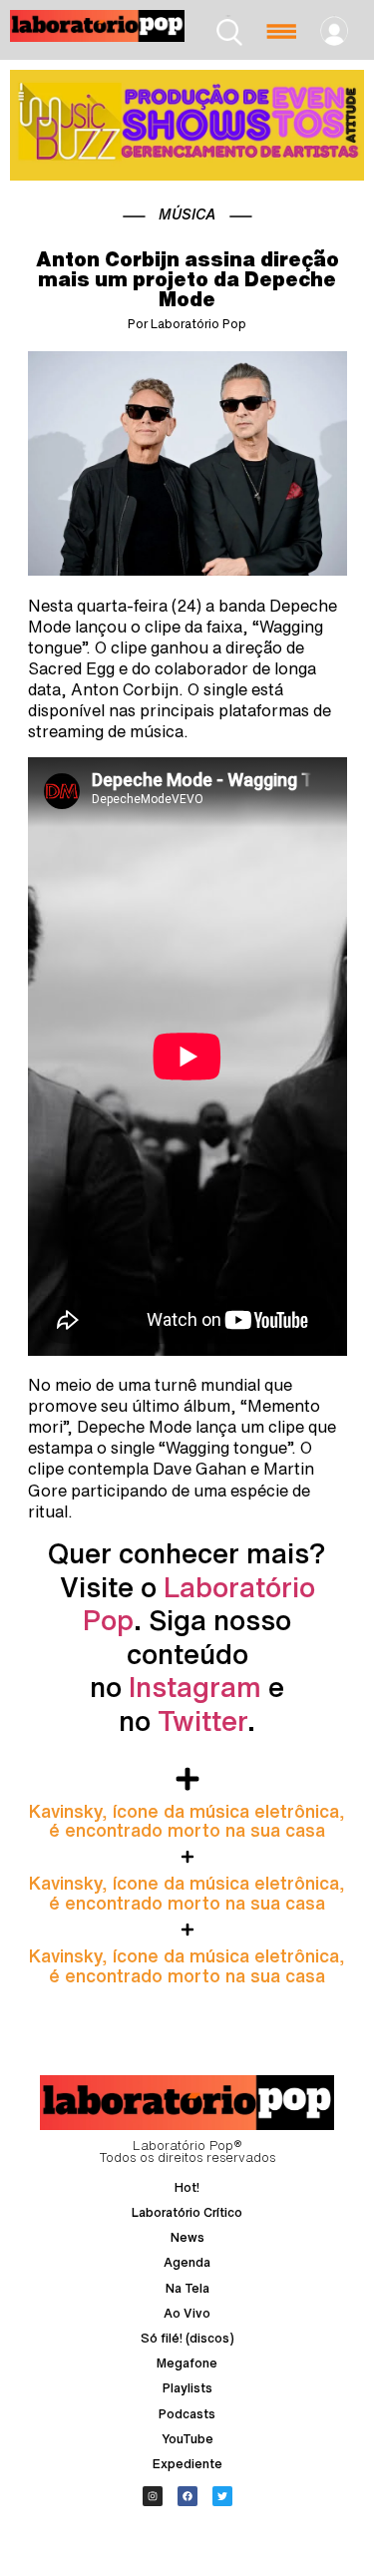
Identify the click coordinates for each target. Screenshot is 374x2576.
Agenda (187, 2262)
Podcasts (187, 2414)
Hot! (187, 2187)
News (187, 2237)
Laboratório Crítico (187, 2212)
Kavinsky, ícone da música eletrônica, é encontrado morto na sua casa (187, 1821)
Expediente (187, 2464)
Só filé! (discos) (187, 2338)
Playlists (187, 2388)
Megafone (187, 2363)
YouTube (187, 2439)
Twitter (202, 1720)
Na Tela (187, 2288)
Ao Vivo (187, 2313)
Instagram (195, 1687)
